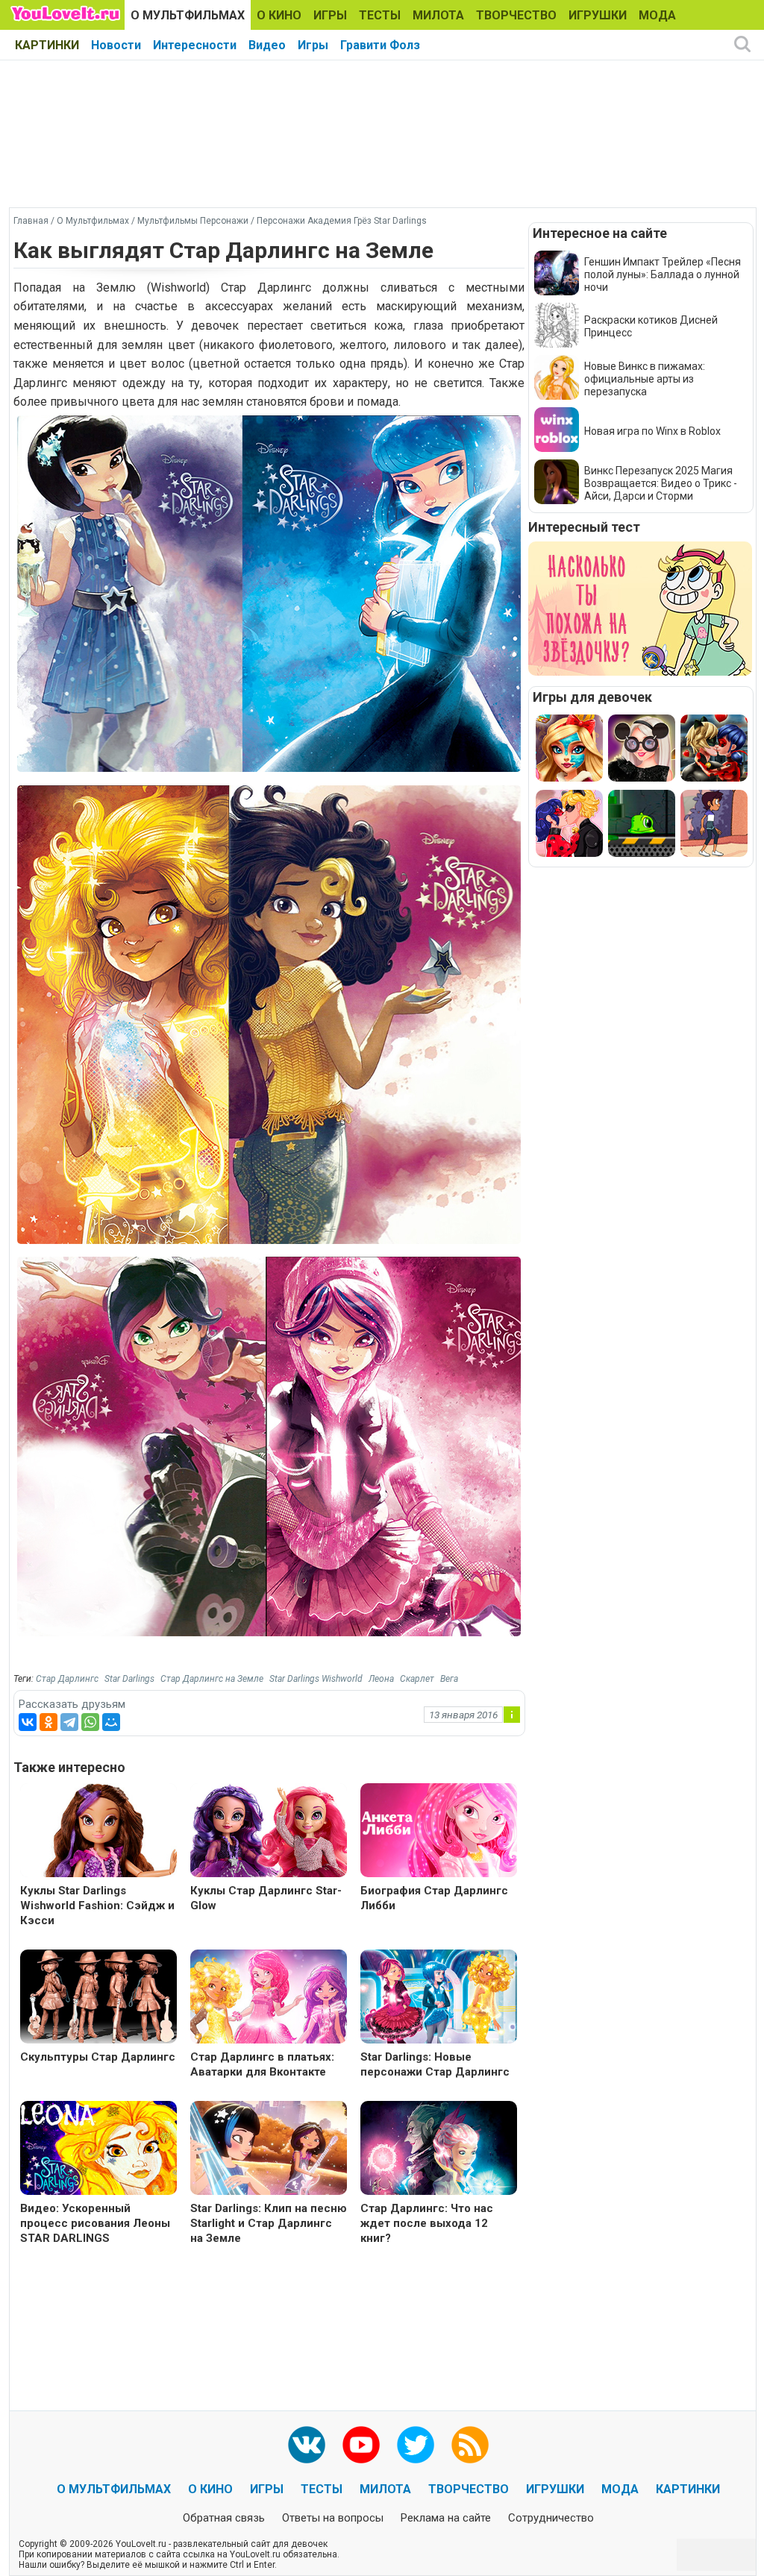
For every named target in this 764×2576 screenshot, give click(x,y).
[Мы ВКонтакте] (307, 2445)
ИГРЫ (330, 15)
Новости (116, 45)
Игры (313, 45)
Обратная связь (224, 2518)
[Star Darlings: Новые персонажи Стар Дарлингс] (439, 1998)
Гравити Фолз (380, 45)
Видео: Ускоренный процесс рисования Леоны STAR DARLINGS (95, 2223)
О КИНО (279, 15)
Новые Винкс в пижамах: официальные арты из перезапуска (645, 379)
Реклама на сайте (446, 2518)
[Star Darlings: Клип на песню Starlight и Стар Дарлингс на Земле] (269, 2150)
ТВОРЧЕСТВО (516, 15)
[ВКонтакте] (28, 1722)
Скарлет (417, 1679)
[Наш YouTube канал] (361, 2445)
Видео (267, 45)
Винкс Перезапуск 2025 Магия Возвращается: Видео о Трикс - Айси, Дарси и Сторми (661, 483)
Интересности (195, 45)
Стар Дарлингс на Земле (212, 1679)
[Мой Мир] (111, 1722)
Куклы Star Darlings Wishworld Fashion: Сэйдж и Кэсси (97, 1906)
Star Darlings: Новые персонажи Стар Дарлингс (435, 2064)
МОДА (657, 15)
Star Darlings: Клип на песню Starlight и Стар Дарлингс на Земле (269, 2223)
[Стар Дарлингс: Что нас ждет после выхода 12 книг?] (439, 2150)
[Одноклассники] (48, 1722)
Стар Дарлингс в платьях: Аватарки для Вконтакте (262, 2064)
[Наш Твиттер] (416, 2445)
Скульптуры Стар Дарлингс (98, 2057)
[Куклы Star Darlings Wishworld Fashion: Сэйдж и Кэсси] (98, 1832)
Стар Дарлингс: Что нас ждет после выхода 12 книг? (427, 2223)
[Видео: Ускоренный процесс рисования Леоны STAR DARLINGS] (98, 2150)
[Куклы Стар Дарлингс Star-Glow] (269, 1832)
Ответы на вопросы (333, 2518)
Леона (381, 1679)
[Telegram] (69, 1722)
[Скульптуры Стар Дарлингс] (98, 1998)
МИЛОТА (438, 15)
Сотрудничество (551, 2518)
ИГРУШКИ (598, 15)
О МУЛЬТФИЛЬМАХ (188, 15)
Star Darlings (129, 1679)
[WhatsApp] (90, 1722)
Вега (449, 1679)
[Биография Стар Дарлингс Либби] (439, 1832)
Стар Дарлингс (67, 1679)
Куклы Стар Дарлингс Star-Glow (266, 1898)
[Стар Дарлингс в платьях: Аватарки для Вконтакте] (269, 1998)
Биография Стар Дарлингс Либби (434, 1898)
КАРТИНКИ (47, 45)
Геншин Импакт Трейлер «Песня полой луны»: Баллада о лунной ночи (663, 274)
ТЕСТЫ (380, 15)
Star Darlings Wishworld (316, 1679)
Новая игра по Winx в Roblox (652, 431)
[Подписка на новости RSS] (470, 2445)
